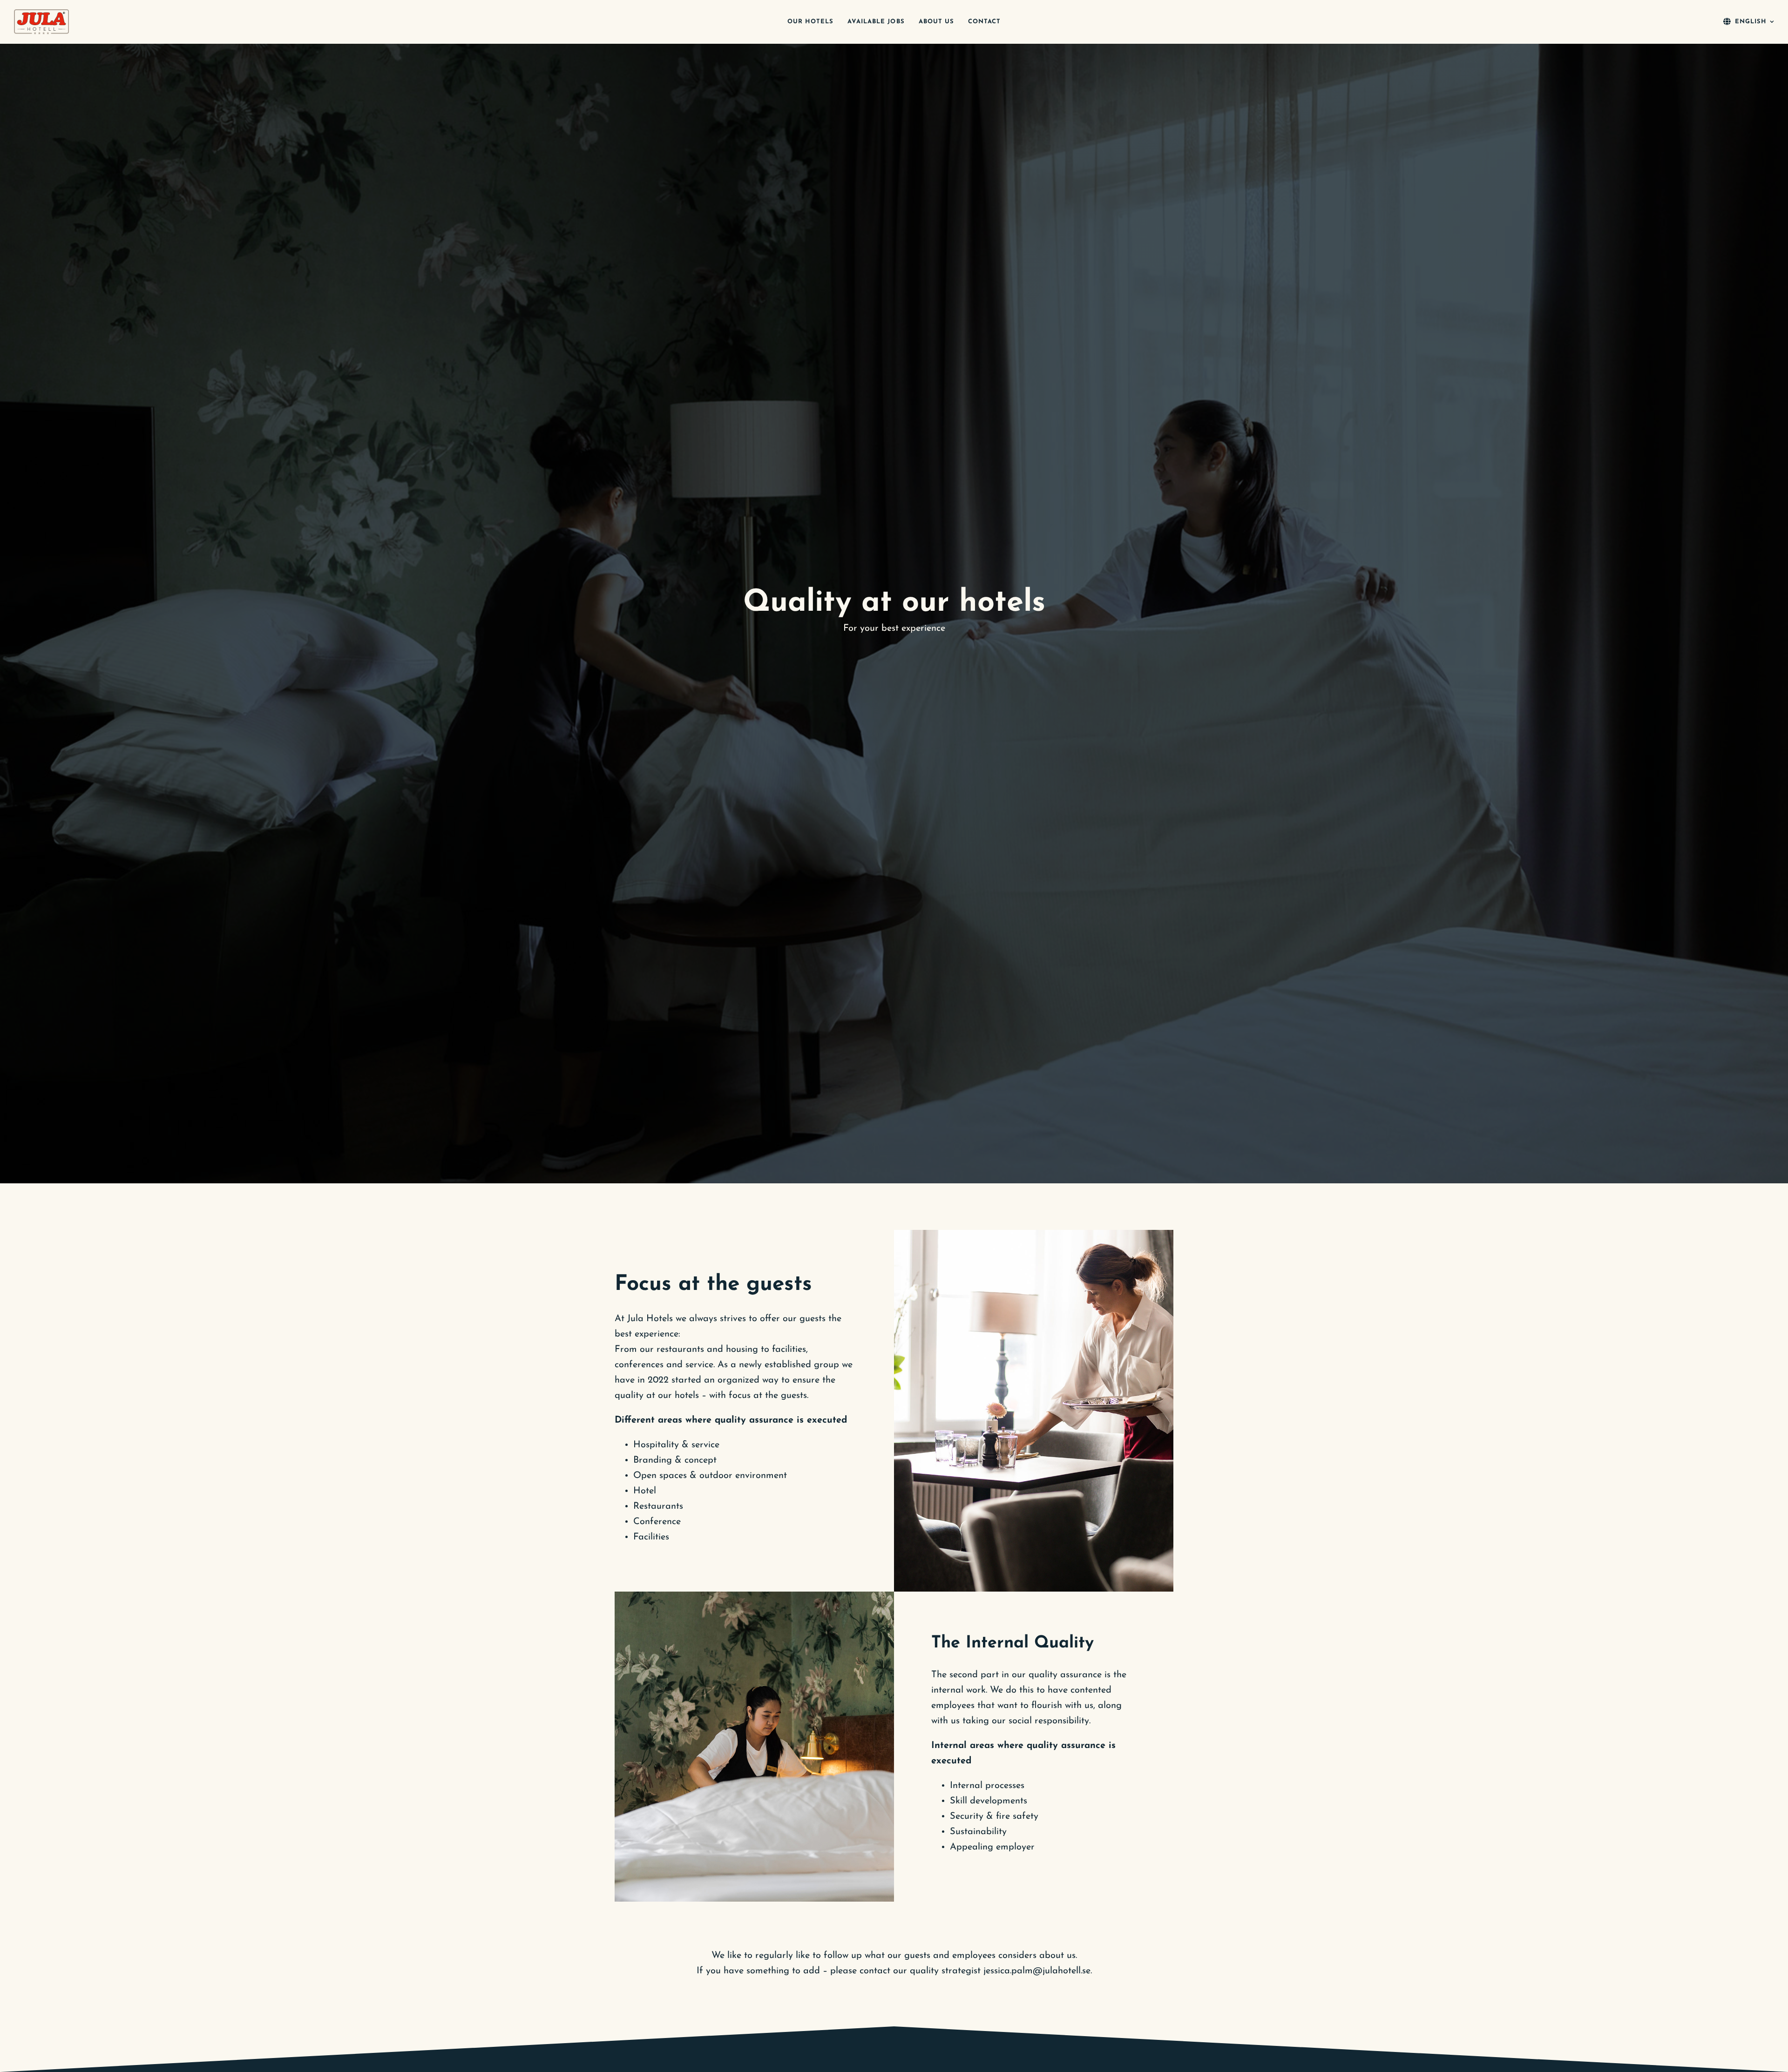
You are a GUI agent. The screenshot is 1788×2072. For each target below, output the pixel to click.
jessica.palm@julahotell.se (1037, 1971)
